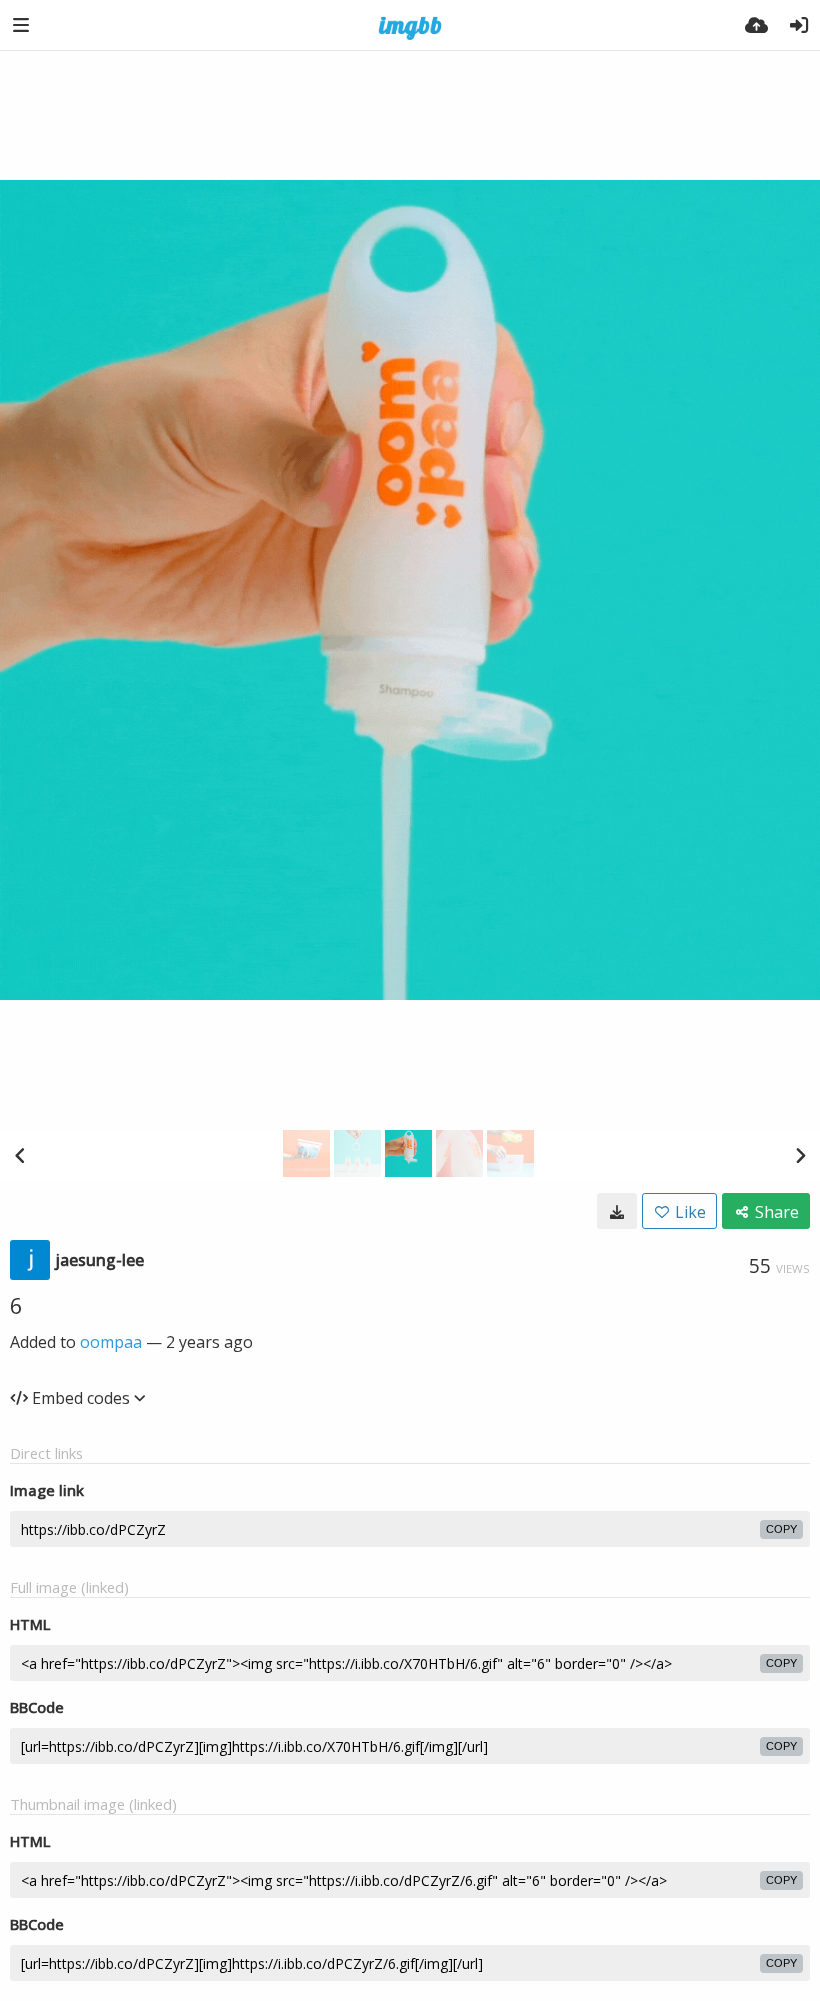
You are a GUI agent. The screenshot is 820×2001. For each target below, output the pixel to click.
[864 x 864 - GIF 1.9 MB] (617, 1211)
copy (781, 1529)
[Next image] (800, 1155)
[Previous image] (20, 1155)
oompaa (111, 1342)
